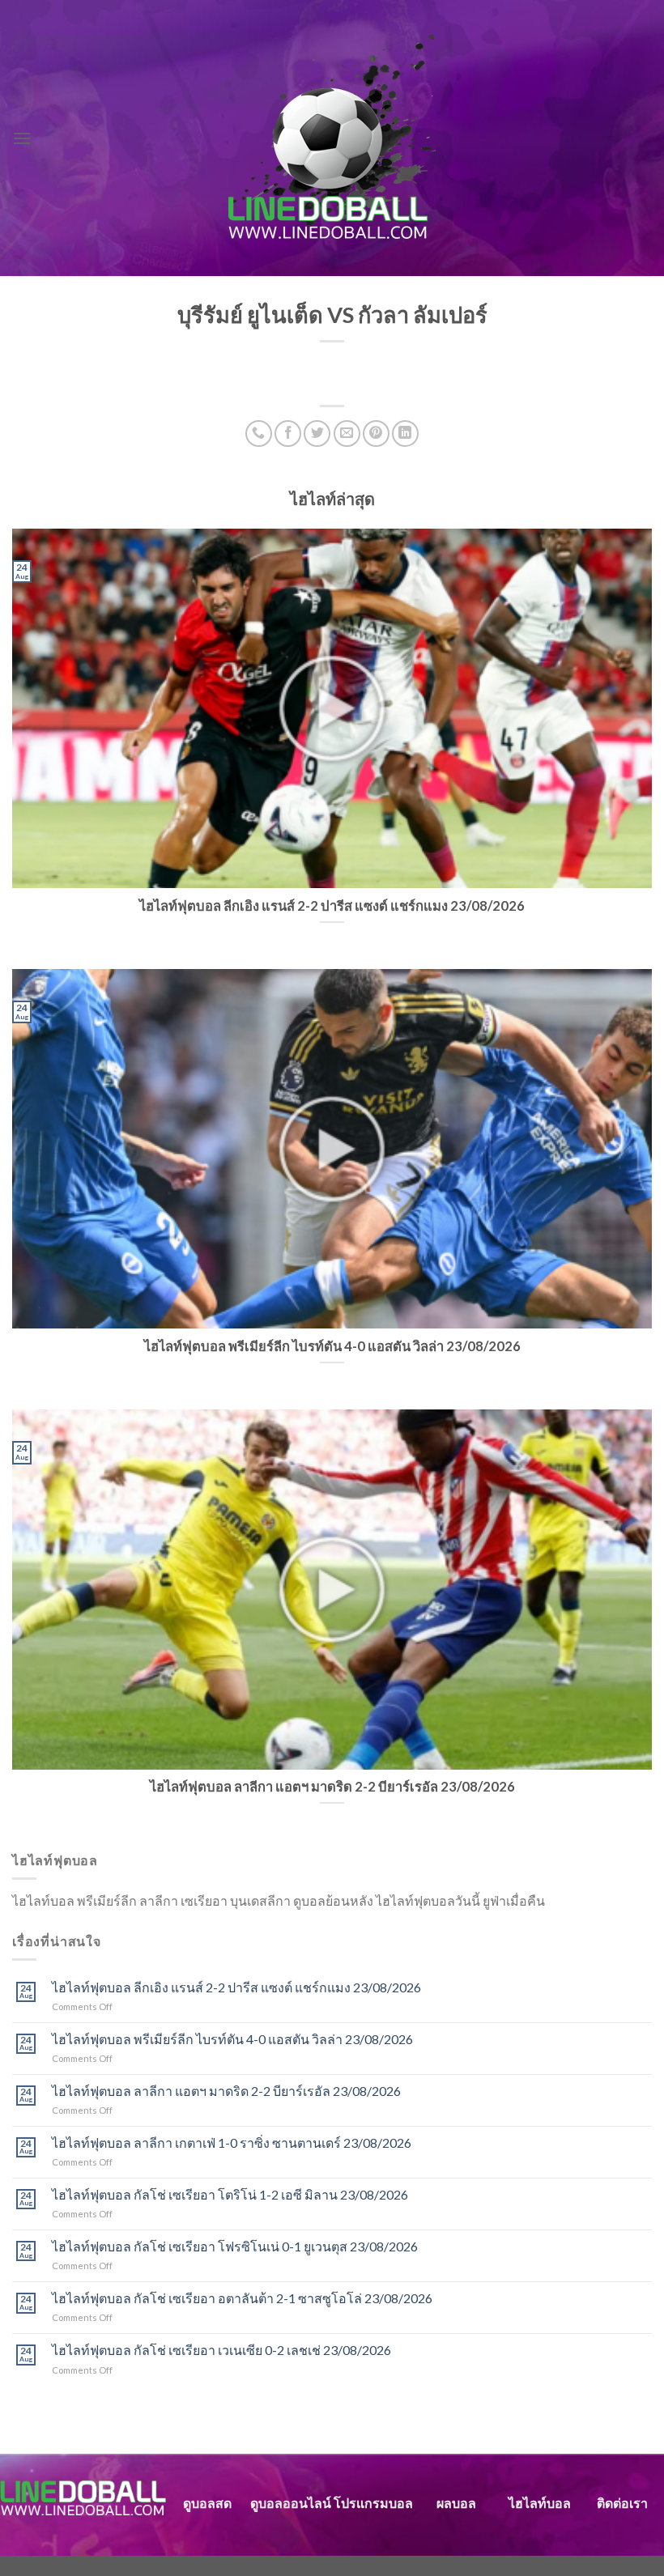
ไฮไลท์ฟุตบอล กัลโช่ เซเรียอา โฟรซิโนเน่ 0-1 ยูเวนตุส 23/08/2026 (235, 2246)
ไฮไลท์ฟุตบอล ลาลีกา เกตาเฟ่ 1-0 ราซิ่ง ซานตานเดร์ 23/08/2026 (232, 2142)
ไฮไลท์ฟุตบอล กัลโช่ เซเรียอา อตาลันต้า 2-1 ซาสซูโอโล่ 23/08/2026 (242, 2298)
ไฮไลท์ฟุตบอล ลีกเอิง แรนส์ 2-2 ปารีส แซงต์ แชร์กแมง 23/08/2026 (236, 1987)
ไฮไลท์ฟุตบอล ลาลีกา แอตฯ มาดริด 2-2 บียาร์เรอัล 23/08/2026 (226, 2091)
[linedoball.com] (332, 138)
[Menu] (22, 138)
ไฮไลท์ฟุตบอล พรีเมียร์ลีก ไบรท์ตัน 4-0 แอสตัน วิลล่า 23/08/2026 (232, 2039)
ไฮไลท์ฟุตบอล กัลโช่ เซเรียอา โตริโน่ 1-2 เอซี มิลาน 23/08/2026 (230, 2194)
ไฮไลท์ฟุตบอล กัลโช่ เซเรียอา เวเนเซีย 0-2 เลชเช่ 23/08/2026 (221, 2350)
